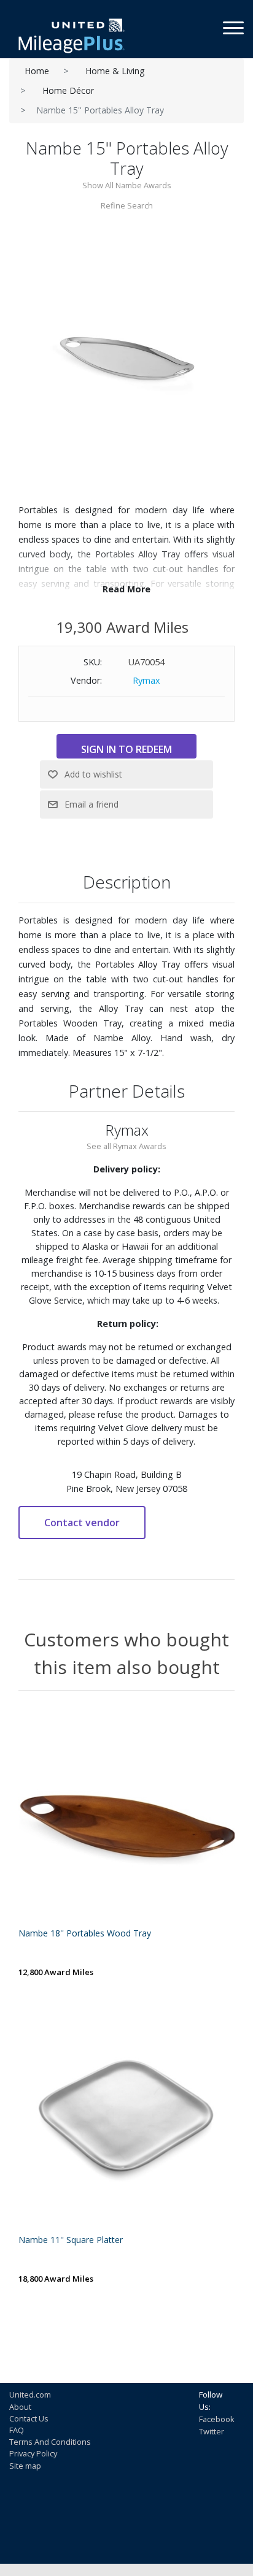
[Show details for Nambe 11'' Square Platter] (126, 2123)
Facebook (217, 2419)
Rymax (146, 680)
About (20, 2407)
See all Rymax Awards (126, 1146)
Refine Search (127, 205)
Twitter (212, 2431)
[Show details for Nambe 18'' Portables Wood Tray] (126, 1817)
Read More (126, 589)
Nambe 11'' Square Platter (71, 2240)
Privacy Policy (33, 2453)
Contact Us (29, 2418)
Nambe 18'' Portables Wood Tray (85, 1934)
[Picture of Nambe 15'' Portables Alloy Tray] (126, 357)
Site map (25, 2466)
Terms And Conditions (50, 2442)
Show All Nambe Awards (127, 185)
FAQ (17, 2430)
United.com (30, 2394)
